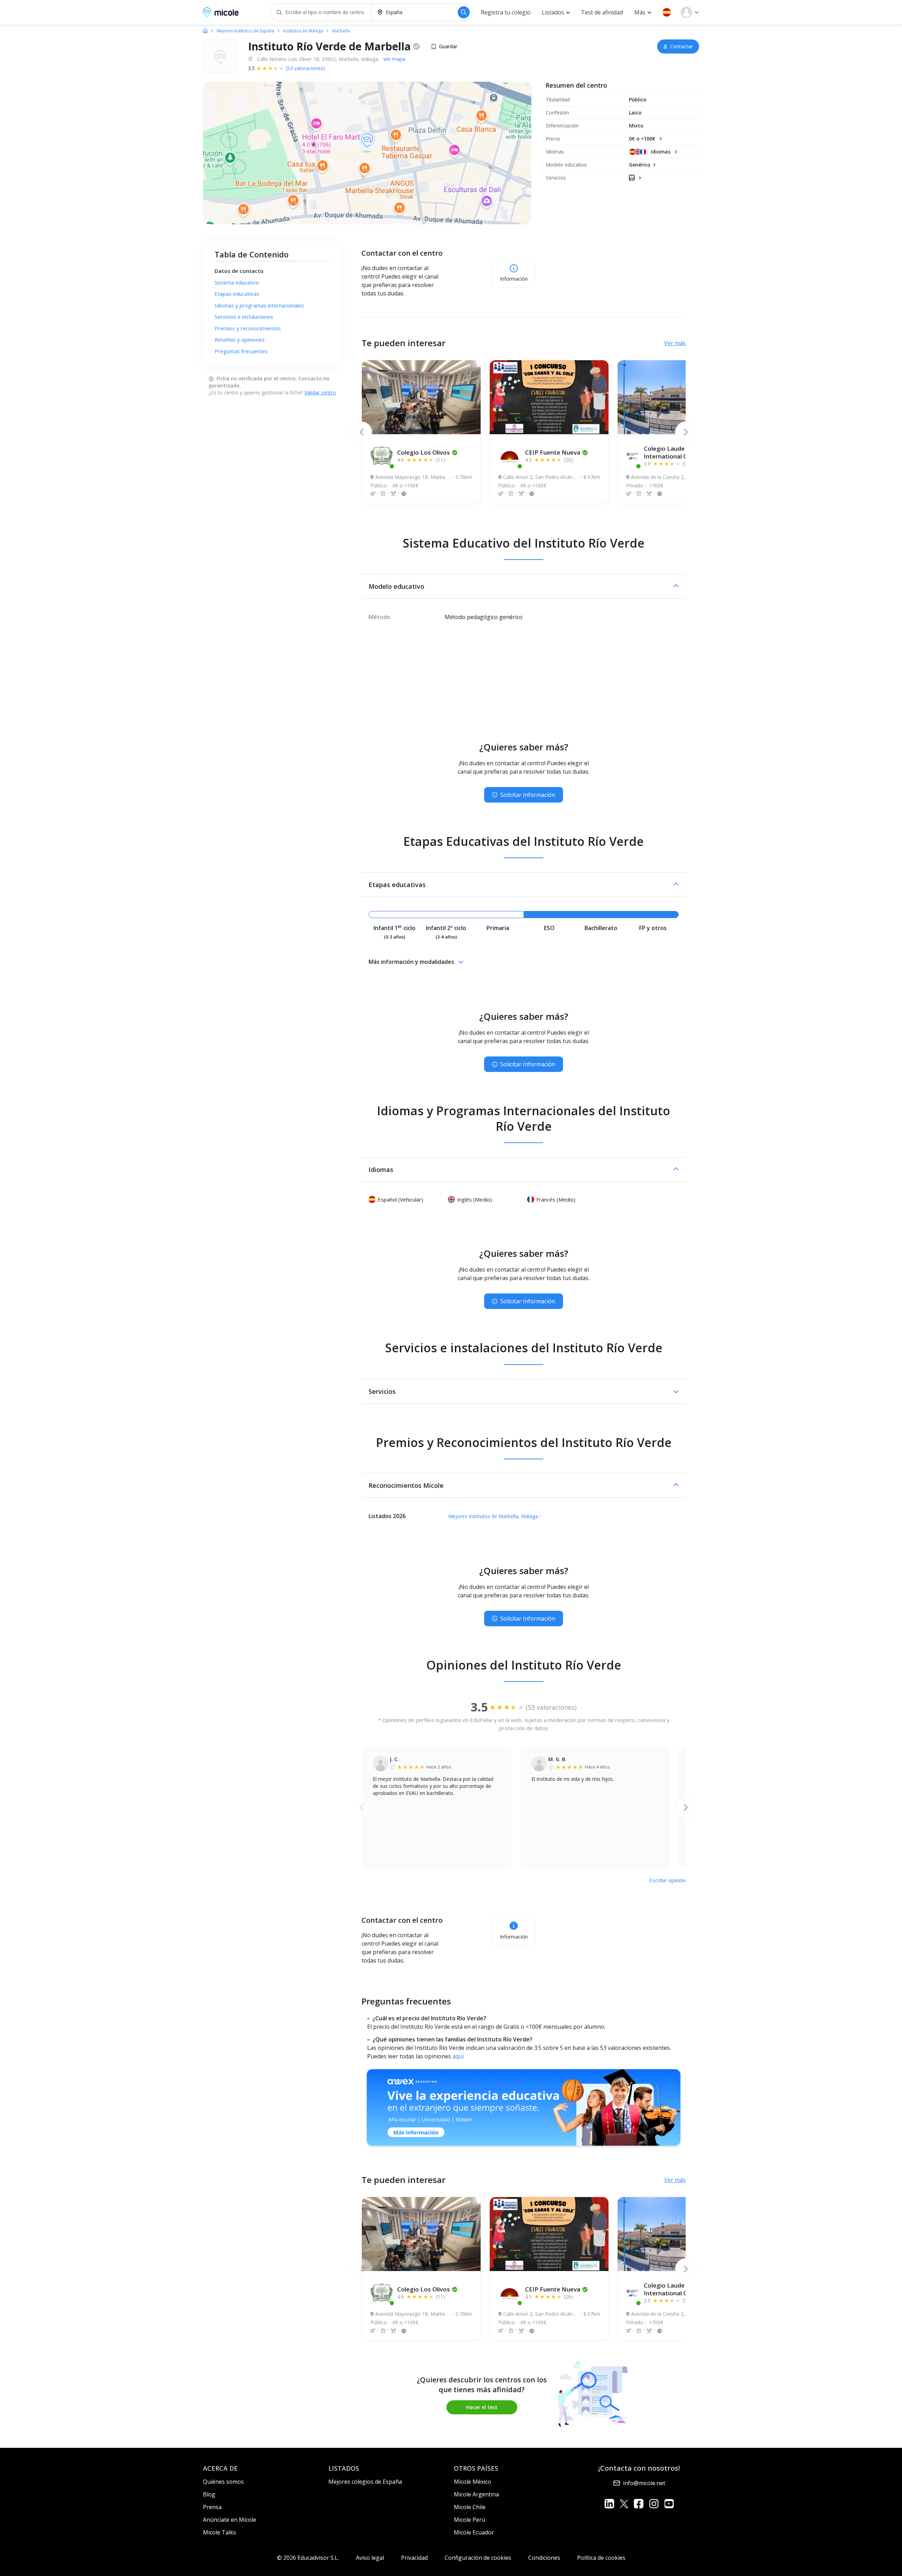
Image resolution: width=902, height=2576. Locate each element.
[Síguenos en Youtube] (669, 2504)
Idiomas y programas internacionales (259, 305)
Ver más (675, 343)
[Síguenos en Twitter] (624, 2504)
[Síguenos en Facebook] (639, 2504)
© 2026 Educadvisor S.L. (308, 2558)
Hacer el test (482, 2407)
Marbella (341, 31)
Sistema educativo (237, 282)
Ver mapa (394, 59)
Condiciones (544, 2558)
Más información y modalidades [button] (411, 962)
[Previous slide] (362, 432)
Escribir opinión (667, 1880)
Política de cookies (601, 2558)
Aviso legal (370, 2558)
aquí (458, 2056)
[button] (667, 12)
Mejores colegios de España (365, 2482)
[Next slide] (686, 432)
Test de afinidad (602, 12)
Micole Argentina (476, 2494)
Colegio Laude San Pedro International (679, 452)
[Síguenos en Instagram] (654, 2504)
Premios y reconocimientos (248, 328)
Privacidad (414, 2558)
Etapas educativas (237, 294)
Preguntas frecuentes (241, 351)
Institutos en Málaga (303, 31)
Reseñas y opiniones (240, 339)
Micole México (472, 2482)
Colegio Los (424, 452)
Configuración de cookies (478, 2558)
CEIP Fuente (553, 452)
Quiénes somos (223, 2482)
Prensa (212, 2507)
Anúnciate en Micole (230, 2520)
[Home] (205, 31)
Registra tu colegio (506, 12)
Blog (209, 2494)
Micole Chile (470, 2507)
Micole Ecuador (474, 2532)
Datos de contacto (239, 271)
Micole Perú (469, 2520)
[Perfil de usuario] (690, 12)
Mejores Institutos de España (245, 31)
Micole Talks (220, 2532)
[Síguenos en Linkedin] (609, 2504)
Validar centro (320, 392)
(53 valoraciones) (305, 68)
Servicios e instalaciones (244, 317)
